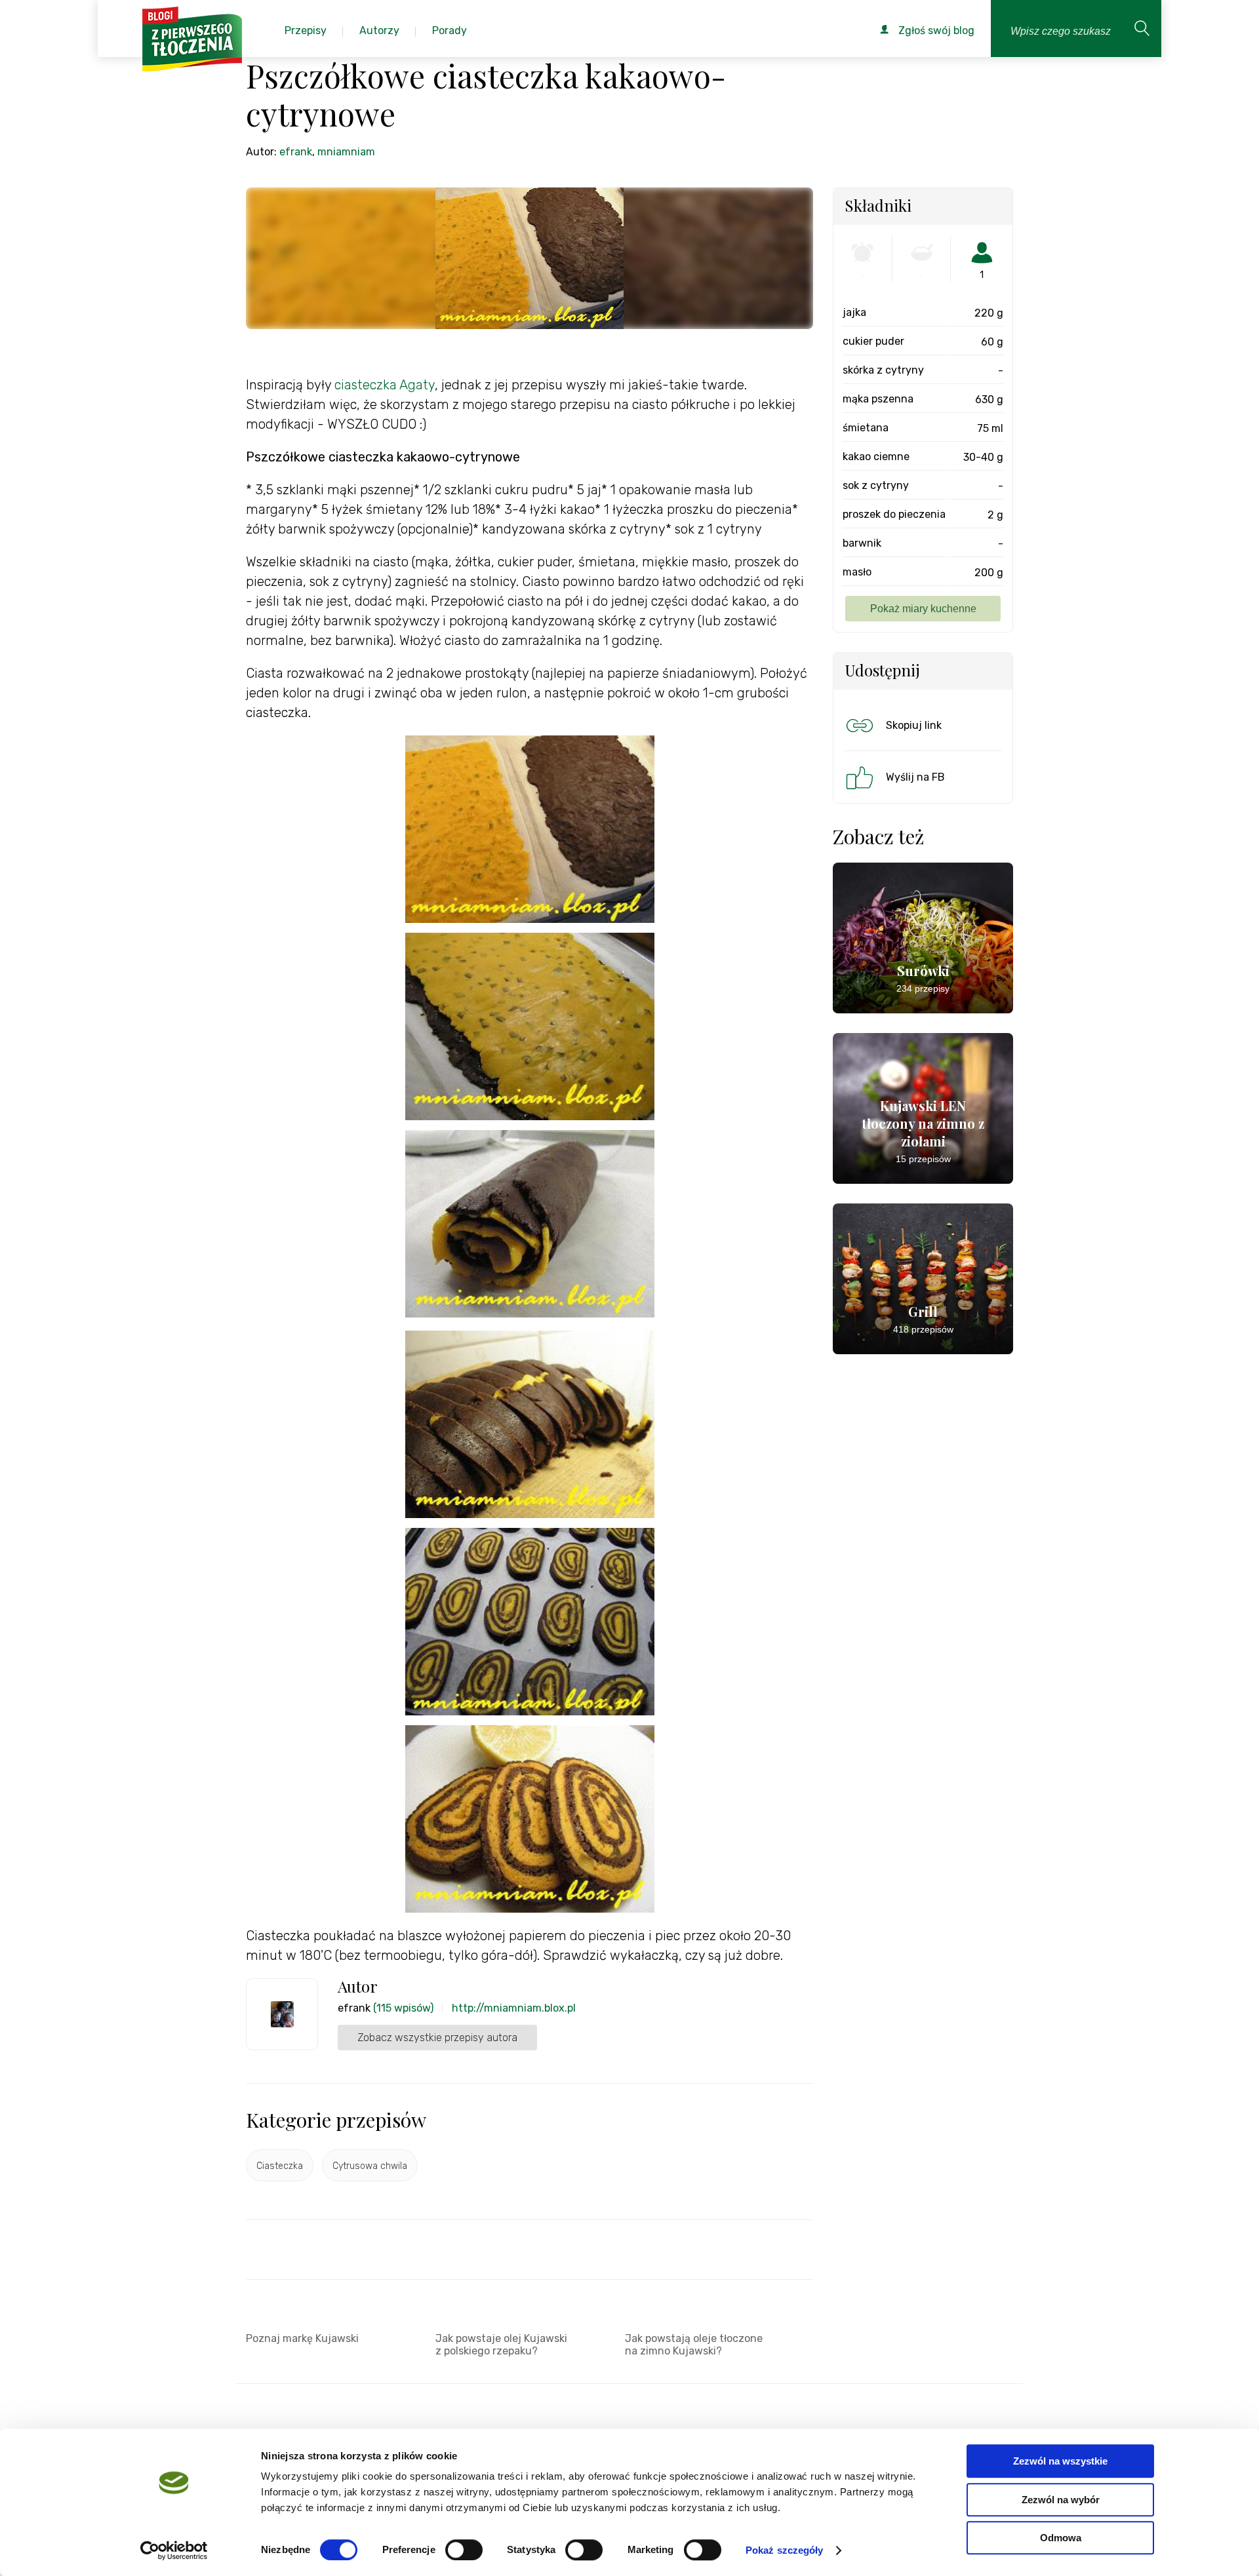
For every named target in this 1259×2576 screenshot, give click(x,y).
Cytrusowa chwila (370, 2166)
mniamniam (346, 152)
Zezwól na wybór (1061, 2500)
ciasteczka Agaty (385, 385)
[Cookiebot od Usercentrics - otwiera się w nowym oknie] (174, 2550)
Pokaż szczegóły (785, 2550)
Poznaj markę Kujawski (302, 2338)
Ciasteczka (280, 2166)
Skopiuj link (914, 725)
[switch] (464, 2550)
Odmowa (1061, 2538)
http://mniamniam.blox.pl (514, 2008)
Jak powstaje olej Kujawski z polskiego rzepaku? (501, 2345)
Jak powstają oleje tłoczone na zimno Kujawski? (694, 2345)
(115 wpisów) (403, 2008)
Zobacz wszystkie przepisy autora (437, 2038)
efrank (296, 152)
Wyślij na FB (915, 777)
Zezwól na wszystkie (1060, 2461)
